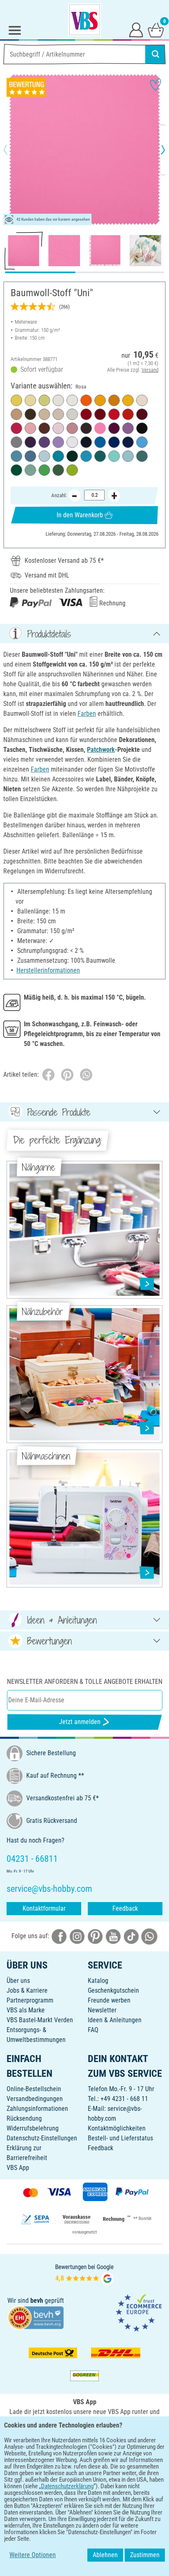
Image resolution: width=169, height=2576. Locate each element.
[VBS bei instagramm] (77, 1936)
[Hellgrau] (72, 414)
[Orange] (86, 400)
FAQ (93, 2030)
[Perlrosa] (58, 428)
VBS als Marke (26, 2010)
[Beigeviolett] (128, 428)
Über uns (18, 1981)
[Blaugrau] (30, 456)
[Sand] (44, 414)
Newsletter (102, 2010)
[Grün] (16, 470)
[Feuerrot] (114, 414)
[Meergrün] (142, 456)
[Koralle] (128, 414)
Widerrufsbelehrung (33, 2128)
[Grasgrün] (44, 470)
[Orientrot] (100, 414)
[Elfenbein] (142, 400)
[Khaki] (30, 414)
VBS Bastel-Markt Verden (40, 2020)
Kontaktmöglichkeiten (117, 2128)
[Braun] (44, 428)
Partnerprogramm (30, 2000)
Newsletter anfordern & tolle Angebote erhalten (85, 1682)
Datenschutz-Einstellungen (42, 2138)
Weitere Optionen (33, 2555)
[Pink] (16, 428)
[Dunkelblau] (128, 442)
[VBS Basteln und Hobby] (84, 20)
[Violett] (30, 442)
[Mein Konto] (136, 30)
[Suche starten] (155, 54)
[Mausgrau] (16, 442)
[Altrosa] (30, 428)
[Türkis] (86, 456)
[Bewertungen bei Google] (84, 2273)
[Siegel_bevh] (36, 2317)
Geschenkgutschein (113, 1990)
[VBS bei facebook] (59, 1936)
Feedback (125, 1908)
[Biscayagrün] (30, 470)
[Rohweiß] (72, 400)
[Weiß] (72, 442)
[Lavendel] (58, 442)
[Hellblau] (142, 442)
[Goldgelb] (100, 400)
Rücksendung (24, 2118)
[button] (12, 150)
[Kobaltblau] (86, 442)
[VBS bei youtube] (113, 1936)
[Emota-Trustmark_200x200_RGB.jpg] (139, 2312)
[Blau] (114, 442)
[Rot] (86, 414)
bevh (37, 2301)
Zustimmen (145, 2555)
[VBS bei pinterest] (95, 1936)
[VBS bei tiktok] (131, 1936)
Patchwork (101, 750)
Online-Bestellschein (34, 2089)
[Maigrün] (72, 470)
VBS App (18, 2168)
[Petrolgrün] (16, 456)
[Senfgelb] (114, 400)
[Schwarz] (142, 428)
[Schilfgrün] (58, 470)
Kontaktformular (44, 1908)
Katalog (98, 1981)
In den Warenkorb (80, 515)
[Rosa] (100, 428)
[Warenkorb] (156, 30)
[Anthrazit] (86, 428)
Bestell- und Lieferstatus (120, 2138)
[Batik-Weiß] (58, 400)
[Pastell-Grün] (44, 400)
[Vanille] (30, 400)
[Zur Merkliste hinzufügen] (155, 84)
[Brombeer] (114, 428)
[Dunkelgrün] (72, 456)
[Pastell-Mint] (128, 456)
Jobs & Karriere (27, 1990)
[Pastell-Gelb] (16, 400)
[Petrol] (100, 442)
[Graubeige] (58, 414)
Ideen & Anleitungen (115, 2020)
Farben (87, 714)
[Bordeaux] (142, 414)
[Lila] (44, 442)
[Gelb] (128, 400)
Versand (150, 370)
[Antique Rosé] (72, 428)
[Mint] (114, 456)
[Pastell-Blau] (44, 456)
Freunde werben (109, 2000)
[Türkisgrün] (58, 456)
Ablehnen (105, 2555)
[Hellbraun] (16, 414)
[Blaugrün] (100, 456)
